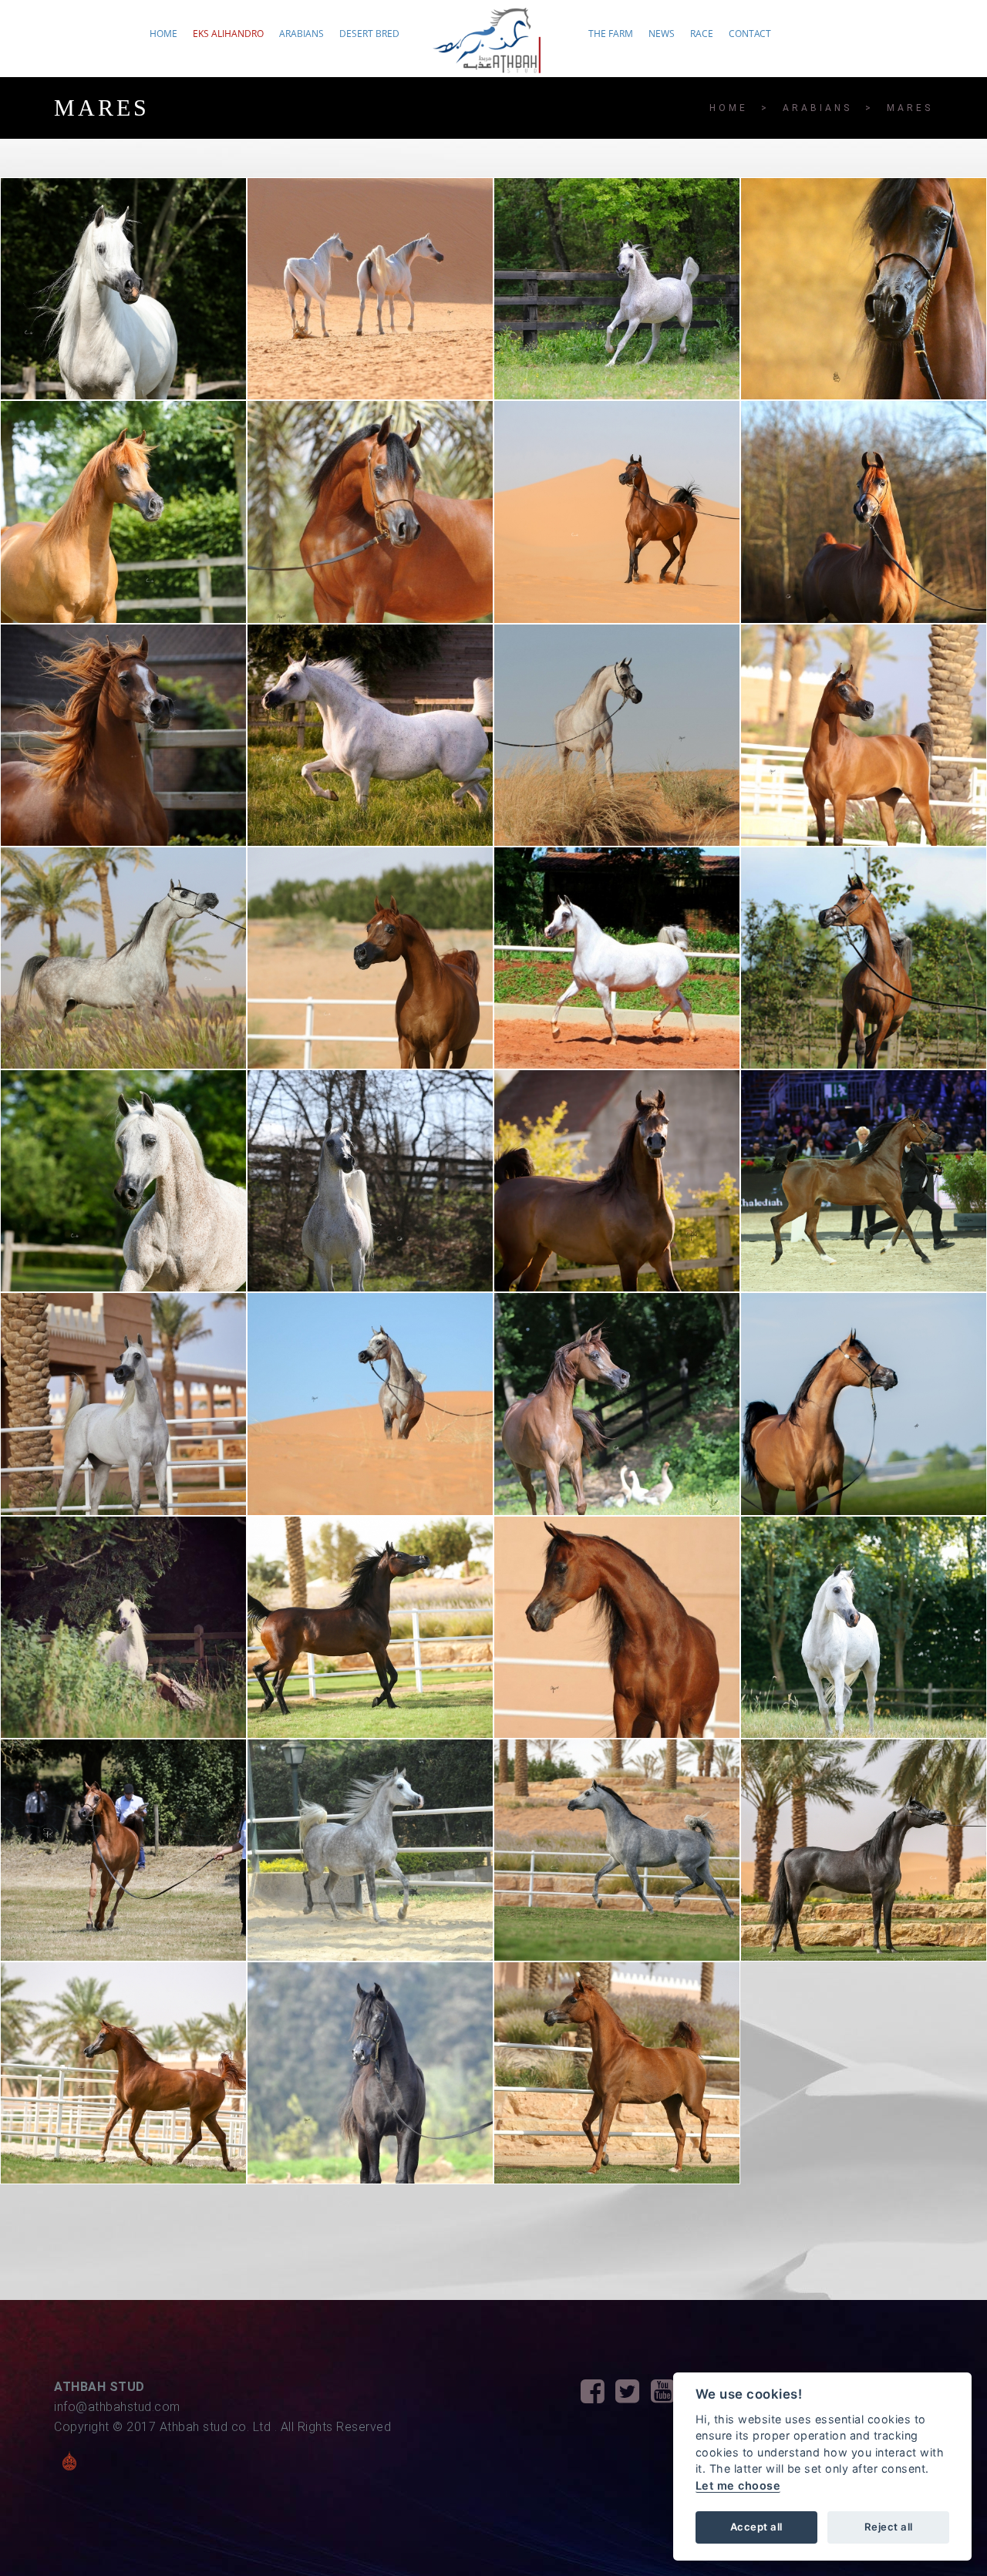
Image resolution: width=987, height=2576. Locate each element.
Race (702, 34)
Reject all (889, 2527)
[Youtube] (669, 2396)
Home (163, 34)
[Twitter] (633, 2396)
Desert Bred (369, 34)
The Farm (611, 34)
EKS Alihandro (228, 34)
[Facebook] (598, 2396)
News (662, 34)
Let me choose (738, 2485)
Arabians (301, 34)
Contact (750, 34)
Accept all (756, 2527)
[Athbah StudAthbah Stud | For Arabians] (494, 47)
